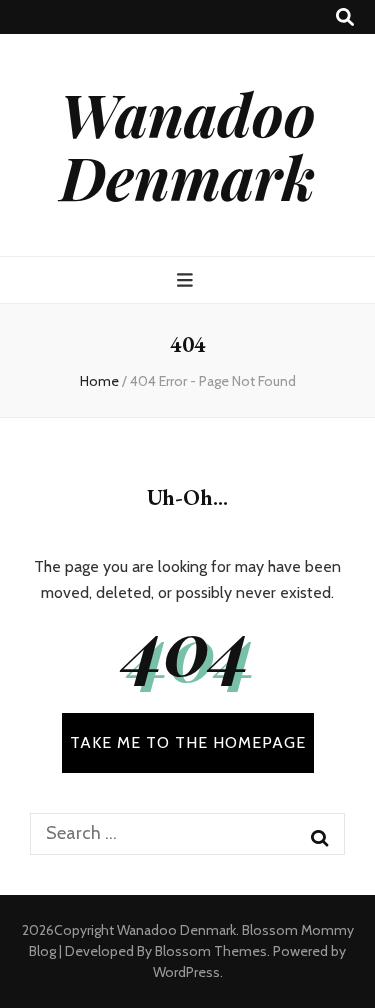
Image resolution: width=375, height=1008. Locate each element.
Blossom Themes (211, 951)
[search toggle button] (345, 17)
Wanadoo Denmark (188, 144)
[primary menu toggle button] (187, 280)
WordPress (186, 972)
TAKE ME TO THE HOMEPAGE (188, 742)
